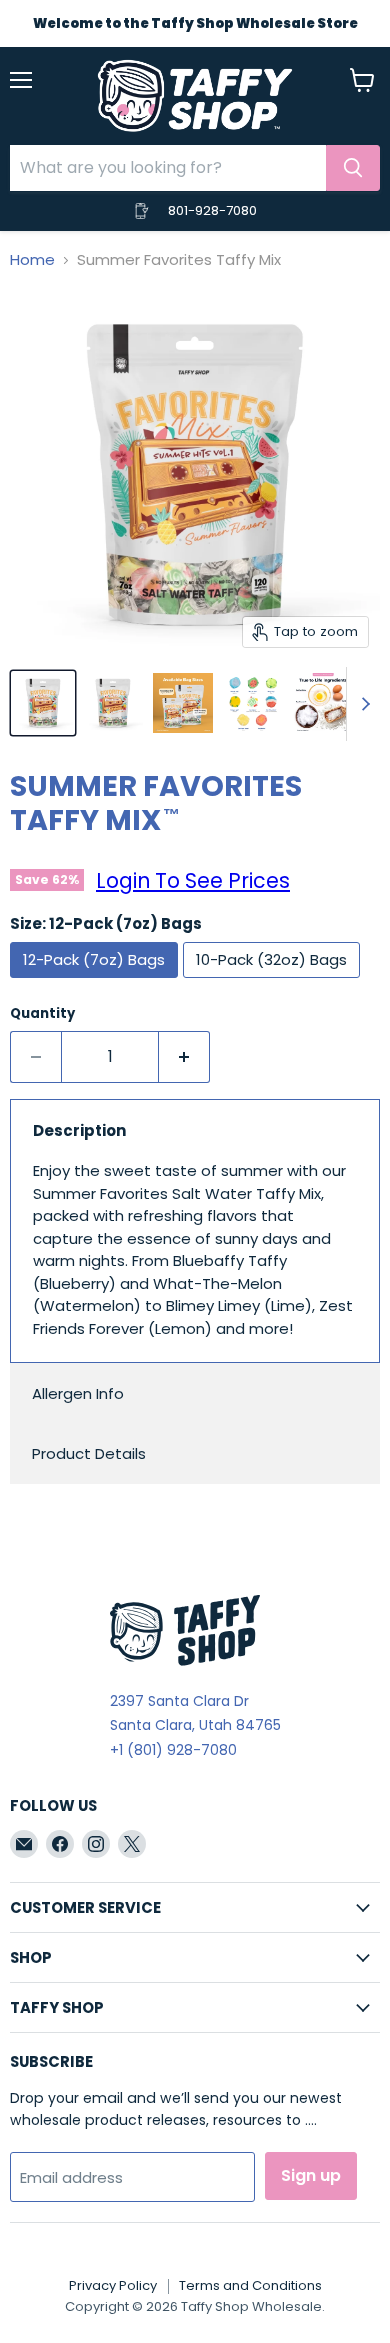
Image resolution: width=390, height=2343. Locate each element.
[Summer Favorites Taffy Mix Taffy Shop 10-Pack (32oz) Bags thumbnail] (113, 703)
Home (32, 259)
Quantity (42, 1013)
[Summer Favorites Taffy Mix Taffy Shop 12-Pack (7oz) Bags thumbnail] (43, 703)
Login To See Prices (193, 880)
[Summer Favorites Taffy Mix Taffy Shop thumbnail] (183, 703)
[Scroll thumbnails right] (362, 704)
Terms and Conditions (250, 2285)
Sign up (311, 2175)
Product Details (89, 1453)
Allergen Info (78, 1393)
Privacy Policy (113, 2285)
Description (79, 1130)
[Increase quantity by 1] (184, 1057)
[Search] (353, 168)
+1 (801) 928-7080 (173, 1750)
